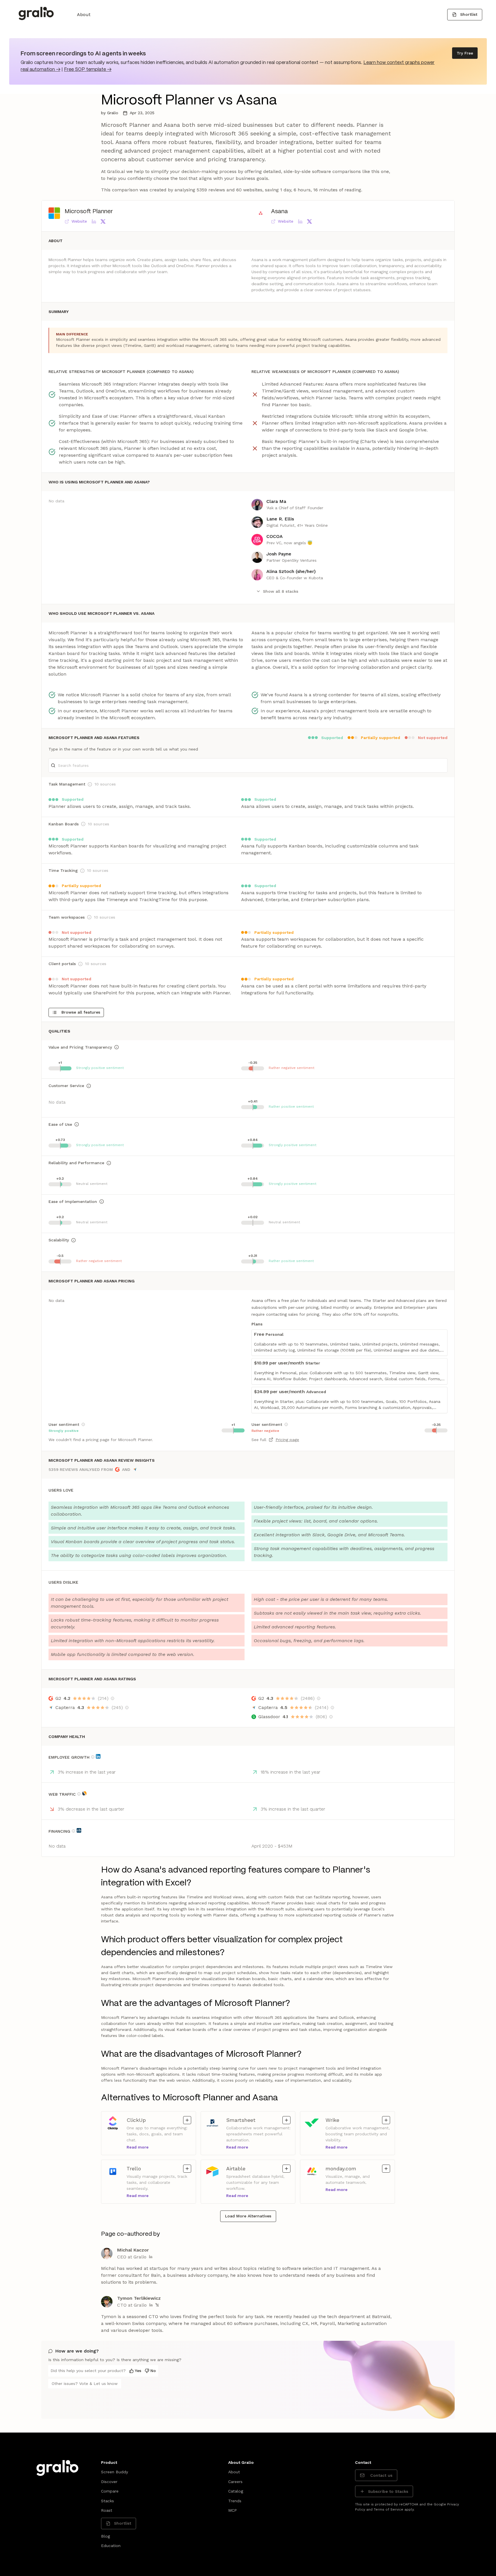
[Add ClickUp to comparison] (187, 2120)
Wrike (352, 2120)
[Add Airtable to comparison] (286, 2169)
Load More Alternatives (248, 2216)
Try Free (465, 53)
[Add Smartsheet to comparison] (286, 2120)
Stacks (107, 2501)
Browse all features (81, 1012)
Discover (109, 2482)
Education (111, 2546)
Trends (235, 2501)
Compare (110, 2491)
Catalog (236, 2491)
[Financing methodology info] (73, 1831)
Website (79, 221)
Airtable (252, 2168)
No (153, 2371)
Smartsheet (252, 2120)
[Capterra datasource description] (127, 1708)
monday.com (352, 2168)
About (84, 14)
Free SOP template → (88, 70)
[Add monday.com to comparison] (386, 2169)
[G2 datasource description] (113, 1698)
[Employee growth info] (93, 1757)
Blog (105, 2536)
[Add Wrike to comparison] (386, 2120)
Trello (153, 2168)
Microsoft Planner (89, 212)
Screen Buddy (115, 2472)
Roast (107, 2510)
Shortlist (469, 14)
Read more (138, 2147)
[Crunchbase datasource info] (79, 1830)
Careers (235, 2482)
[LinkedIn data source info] (98, 1756)
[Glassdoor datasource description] (331, 1717)
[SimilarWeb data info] (84, 1793)
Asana (279, 212)
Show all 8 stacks (281, 591)
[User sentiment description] (83, 1424)
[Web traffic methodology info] (79, 1794)
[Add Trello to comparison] (187, 2169)
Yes (138, 2371)
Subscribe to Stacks (388, 2491)
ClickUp (153, 2120)
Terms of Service (389, 2509)
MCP (232, 2510)
